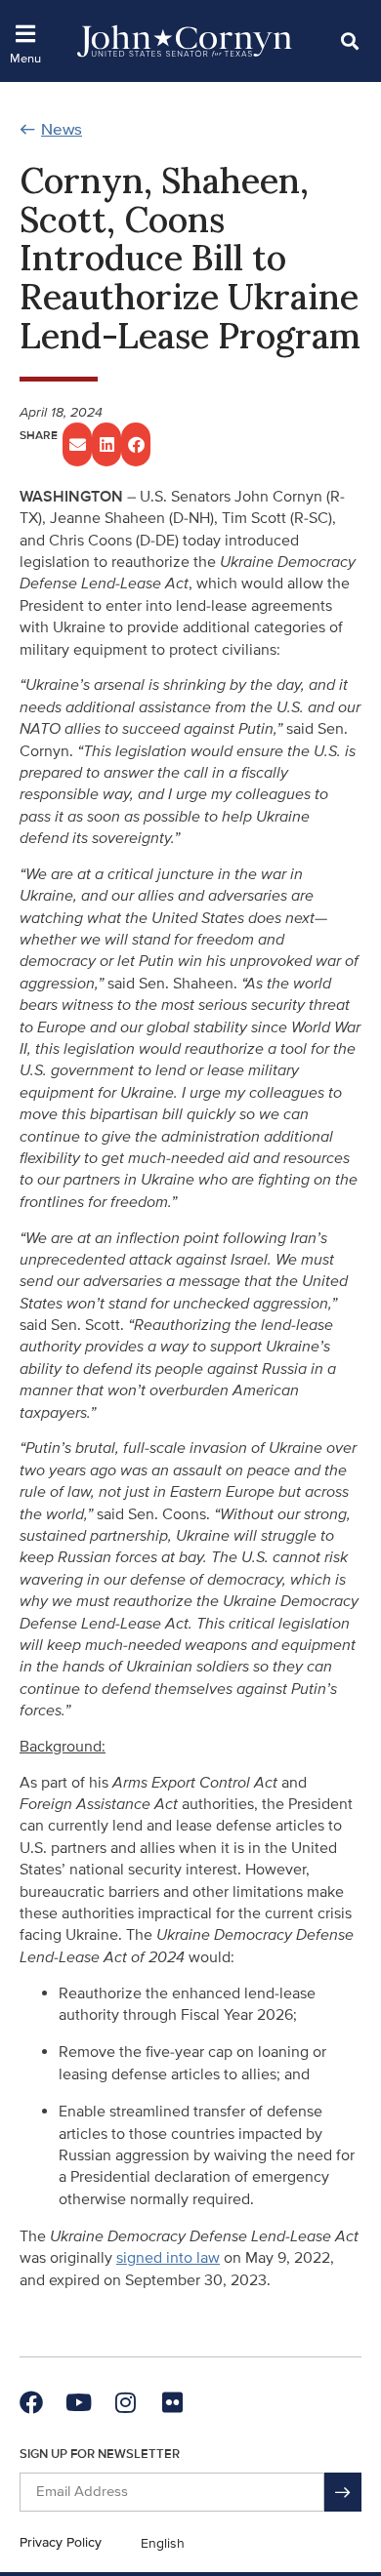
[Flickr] (172, 2402)
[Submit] (343, 2492)
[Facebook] (31, 2402)
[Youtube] (78, 2402)
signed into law (168, 2258)
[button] (349, 40)
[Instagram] (125, 2402)
